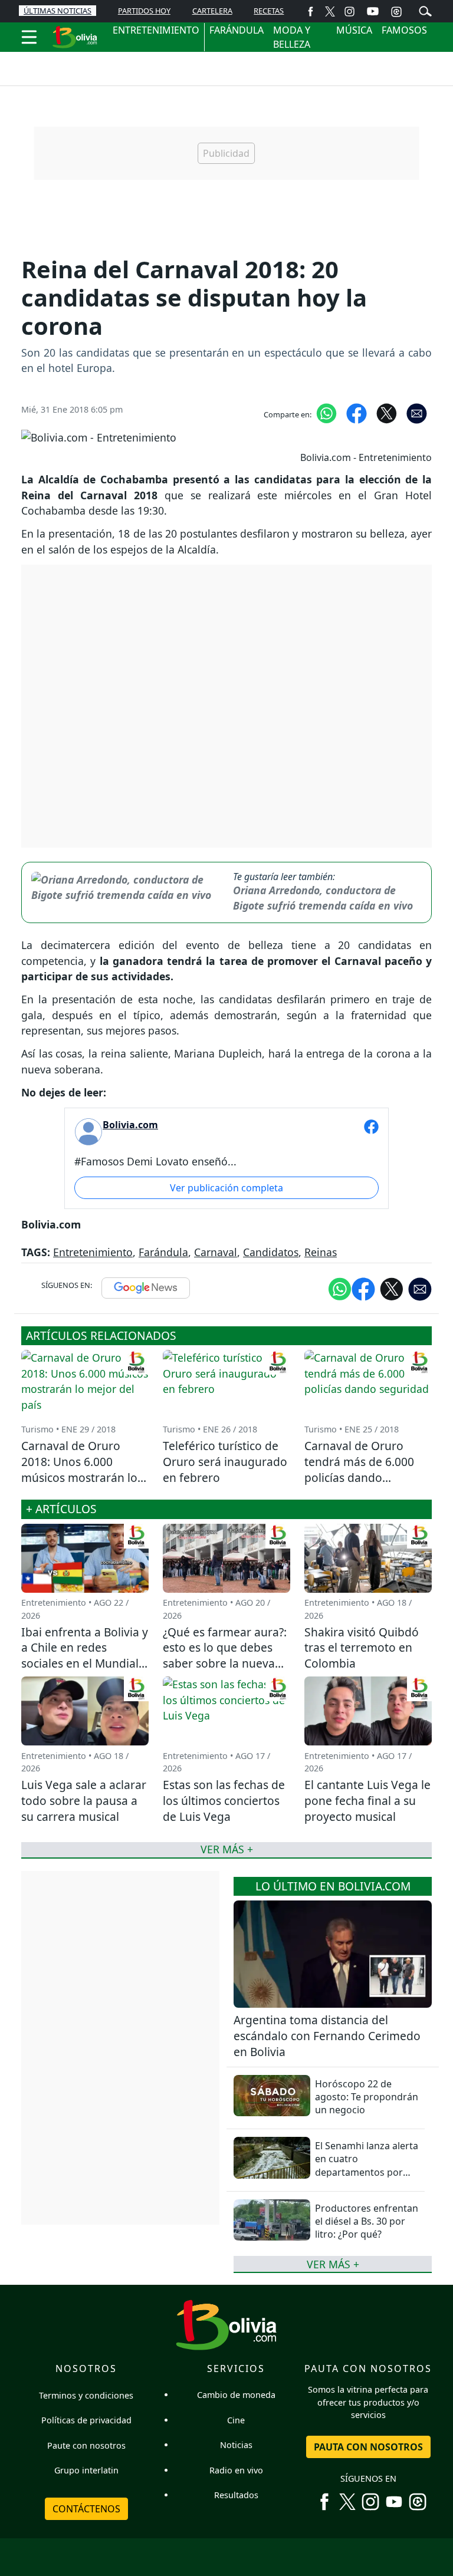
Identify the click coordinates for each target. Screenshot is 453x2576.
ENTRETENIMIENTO (156, 30)
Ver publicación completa (226, 1188)
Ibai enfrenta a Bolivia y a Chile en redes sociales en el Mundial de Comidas (85, 1656)
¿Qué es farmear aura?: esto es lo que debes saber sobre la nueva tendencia (225, 1656)
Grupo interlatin (86, 2470)
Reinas (321, 1252)
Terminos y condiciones (86, 2395)
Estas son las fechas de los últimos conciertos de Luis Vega (224, 1801)
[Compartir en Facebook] (357, 413)
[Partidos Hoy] (396, 11)
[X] (330, 11)
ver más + (333, 2264)
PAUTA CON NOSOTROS (368, 2447)
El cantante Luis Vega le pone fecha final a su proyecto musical (367, 1801)
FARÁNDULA (237, 30)
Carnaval (216, 1252)
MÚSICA (354, 30)
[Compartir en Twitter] (392, 1289)
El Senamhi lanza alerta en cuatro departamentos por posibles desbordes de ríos (367, 2172)
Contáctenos (86, 2509)
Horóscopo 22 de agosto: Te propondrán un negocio (367, 2097)
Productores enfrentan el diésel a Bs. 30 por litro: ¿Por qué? (367, 2221)
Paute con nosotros (86, 2445)
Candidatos (271, 1252)
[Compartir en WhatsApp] (326, 413)
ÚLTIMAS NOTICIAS (58, 11)
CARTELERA (212, 11)
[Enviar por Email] (417, 413)
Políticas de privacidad (86, 2420)
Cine (236, 2420)
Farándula (163, 1252)
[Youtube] (373, 11)
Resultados (236, 2495)
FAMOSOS (404, 30)
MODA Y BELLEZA (292, 37)
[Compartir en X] (387, 413)
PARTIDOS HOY (144, 11)
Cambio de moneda (236, 2395)
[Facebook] (311, 11)
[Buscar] (425, 10)
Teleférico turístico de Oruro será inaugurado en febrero (225, 1462)
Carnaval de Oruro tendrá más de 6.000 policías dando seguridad (359, 1470)
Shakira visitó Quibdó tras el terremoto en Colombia (362, 1648)
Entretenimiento (93, 1252)
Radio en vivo (236, 2470)
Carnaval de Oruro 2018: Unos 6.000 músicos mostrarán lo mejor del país (79, 1470)
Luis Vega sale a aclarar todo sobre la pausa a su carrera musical (84, 1801)
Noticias (236, 2445)
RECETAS (269, 11)
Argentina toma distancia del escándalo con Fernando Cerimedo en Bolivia (327, 2036)
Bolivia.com (130, 1125)
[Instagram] (349, 11)
